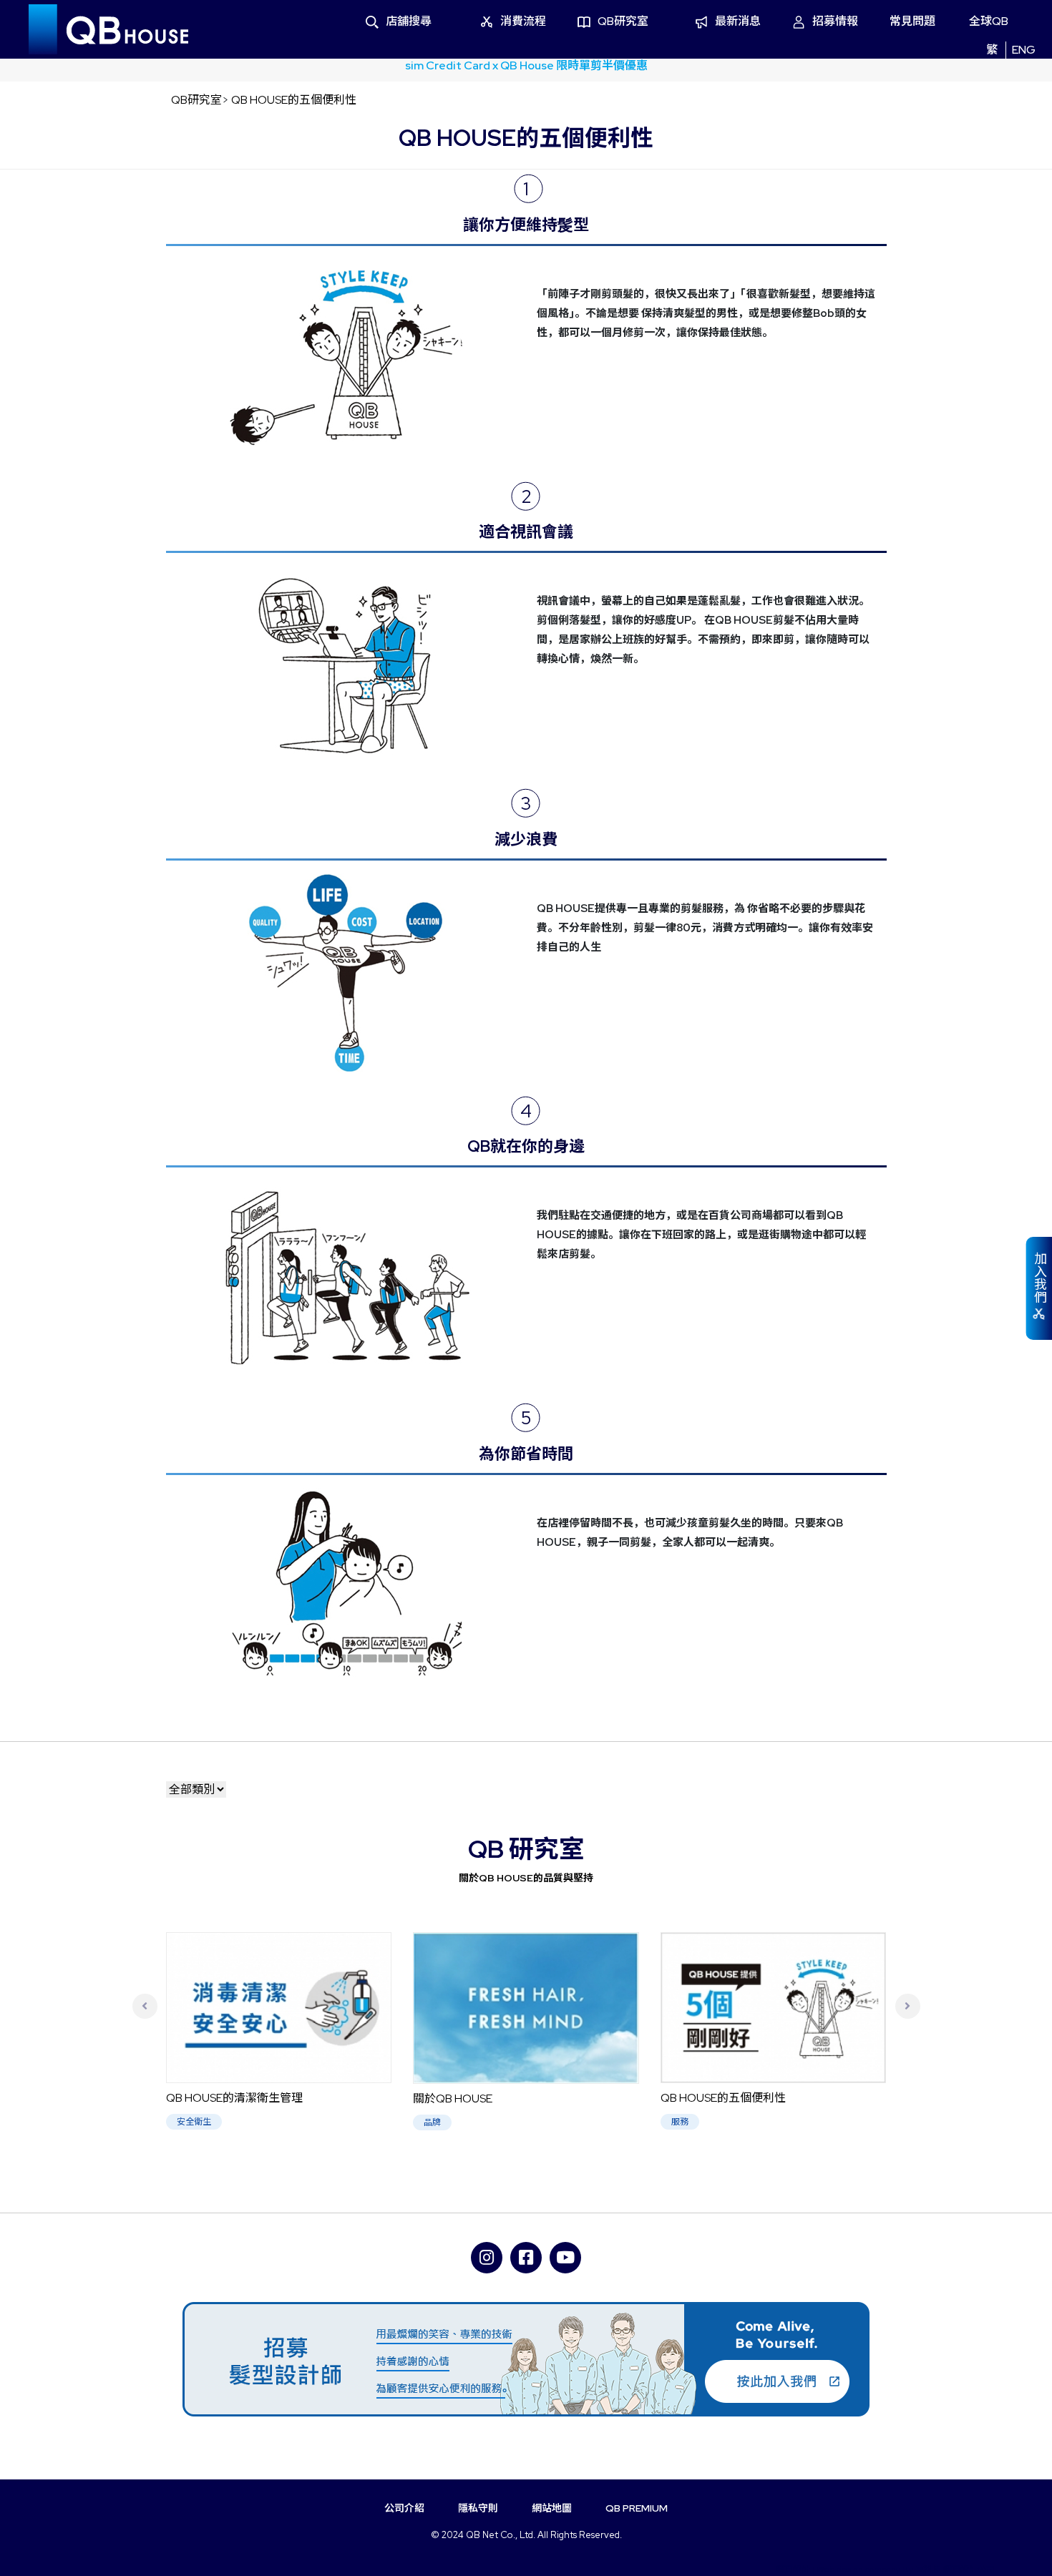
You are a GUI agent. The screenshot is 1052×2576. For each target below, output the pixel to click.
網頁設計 (794, 2570)
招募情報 (835, 21)
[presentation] (145, 2006)
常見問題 (912, 21)
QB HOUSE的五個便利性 (294, 100)
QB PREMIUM (637, 2508)
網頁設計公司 (969, 2570)
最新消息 (738, 21)
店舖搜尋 (409, 21)
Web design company (859, 2570)
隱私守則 (478, 2508)
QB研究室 (623, 21)
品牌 (432, 2122)
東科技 (928, 2570)
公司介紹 (404, 2508)
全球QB (989, 21)
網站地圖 (552, 2508)
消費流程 (523, 21)
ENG (1024, 50)
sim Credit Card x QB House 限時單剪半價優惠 (526, 65)
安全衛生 (194, 2122)
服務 (680, 2122)
